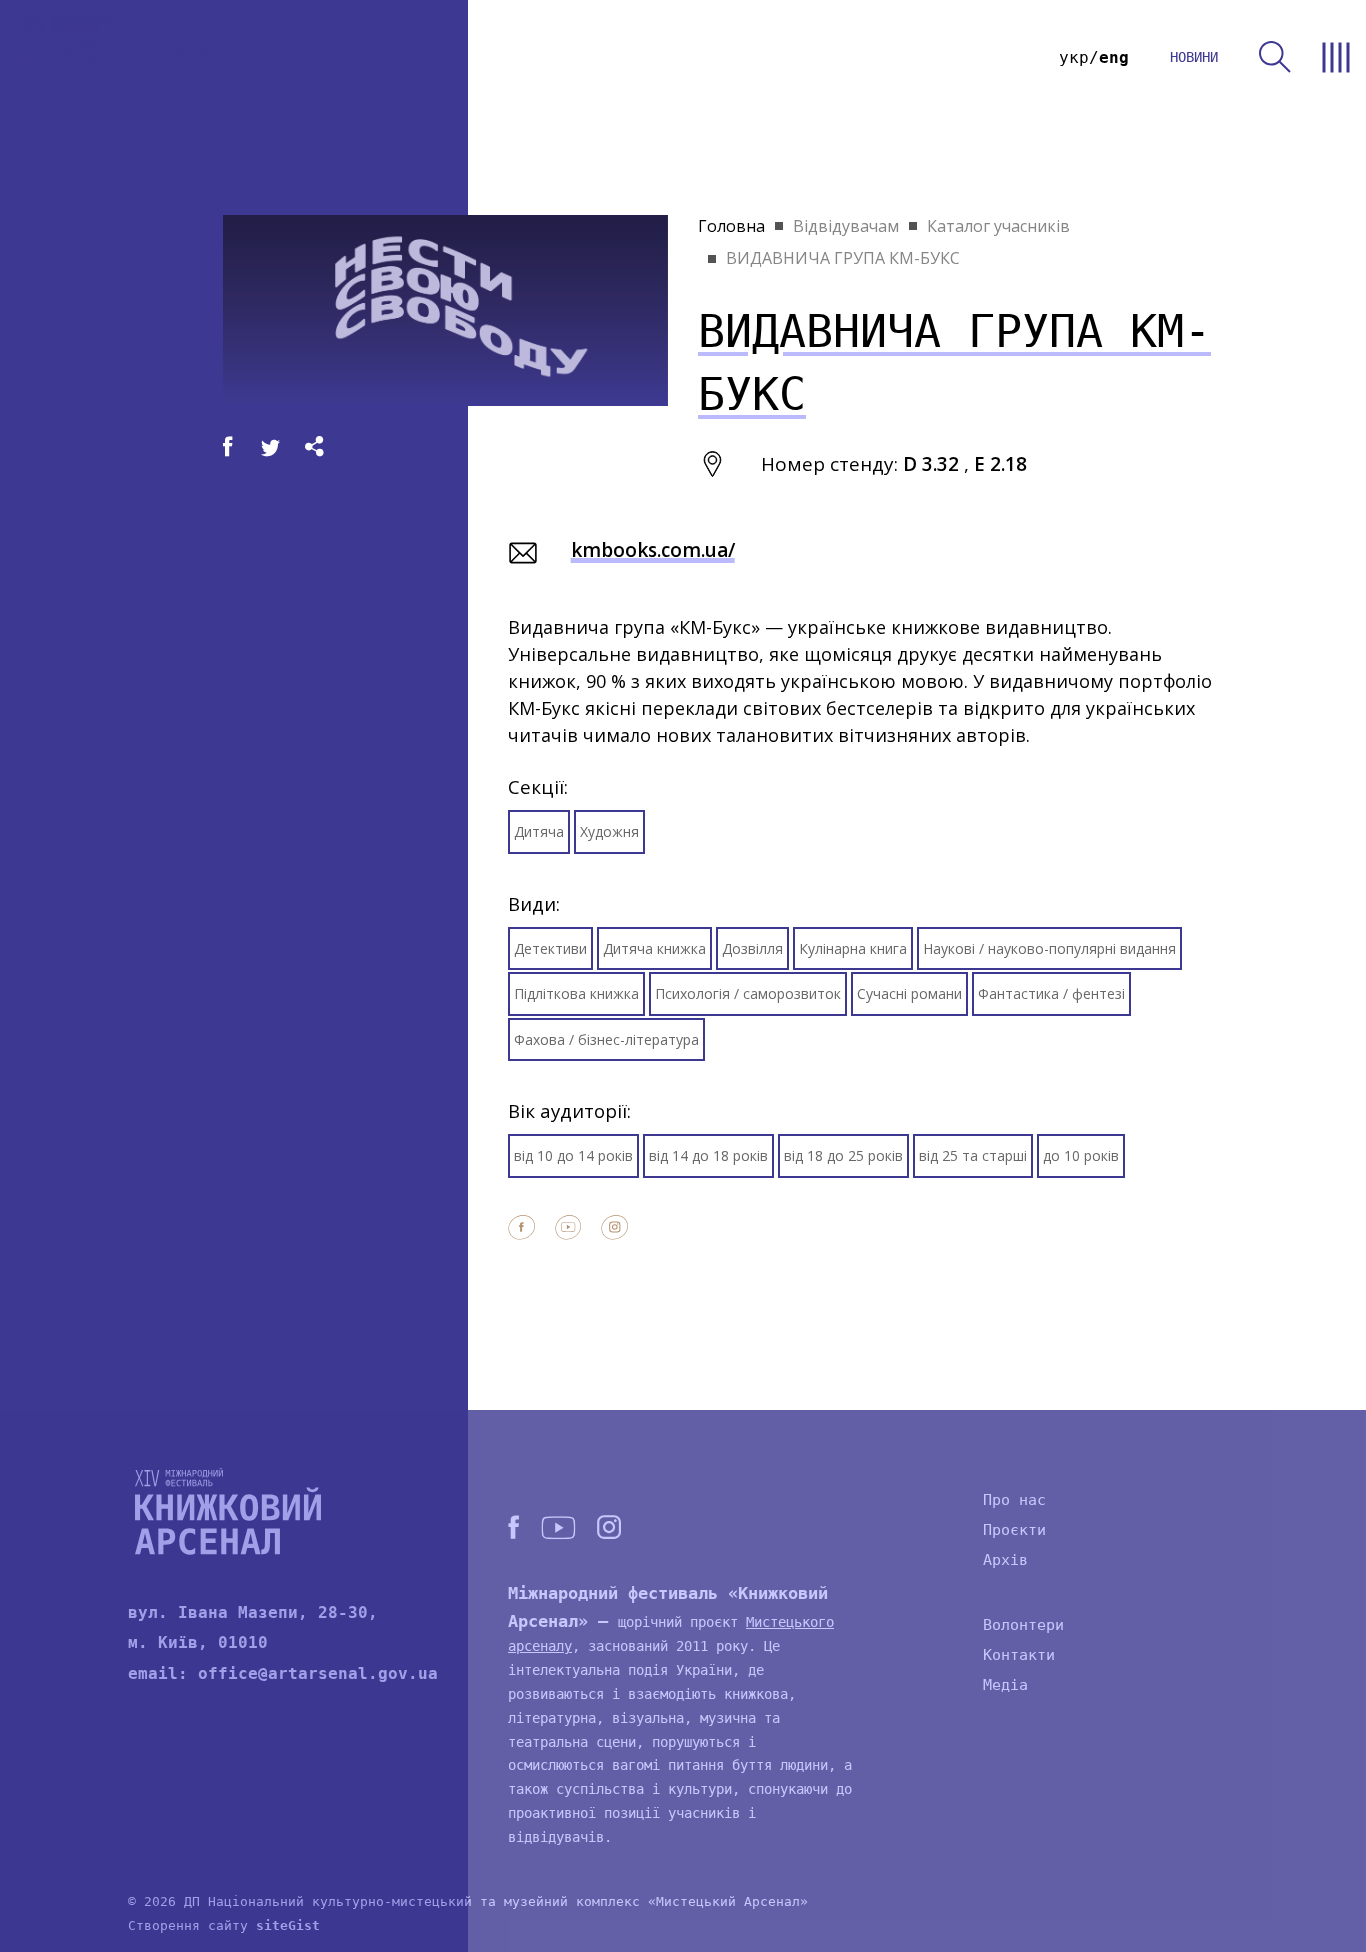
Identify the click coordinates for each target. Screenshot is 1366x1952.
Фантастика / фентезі (1051, 993)
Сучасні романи (909, 993)
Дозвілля (752, 948)
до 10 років (1081, 1155)
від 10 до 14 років (573, 1155)
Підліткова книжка (576, 993)
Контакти (1019, 1655)
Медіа (1005, 1685)
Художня (609, 831)
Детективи (550, 948)
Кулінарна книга (853, 948)
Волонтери (1023, 1625)
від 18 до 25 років (843, 1155)
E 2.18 (1000, 464)
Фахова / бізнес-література (606, 1039)
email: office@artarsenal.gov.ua (283, 1673)
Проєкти (1014, 1530)
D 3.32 (931, 464)
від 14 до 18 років (708, 1155)
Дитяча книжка (654, 948)
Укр (1074, 57)
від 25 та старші (973, 1155)
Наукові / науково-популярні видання (1049, 948)
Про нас (1014, 1500)
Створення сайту (224, 1925)
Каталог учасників (998, 226)
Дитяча (539, 831)
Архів (1005, 1560)
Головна (731, 226)
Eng (1114, 57)
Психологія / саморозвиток (748, 993)
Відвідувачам (846, 226)
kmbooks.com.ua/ (653, 550)
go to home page (115, 57)
